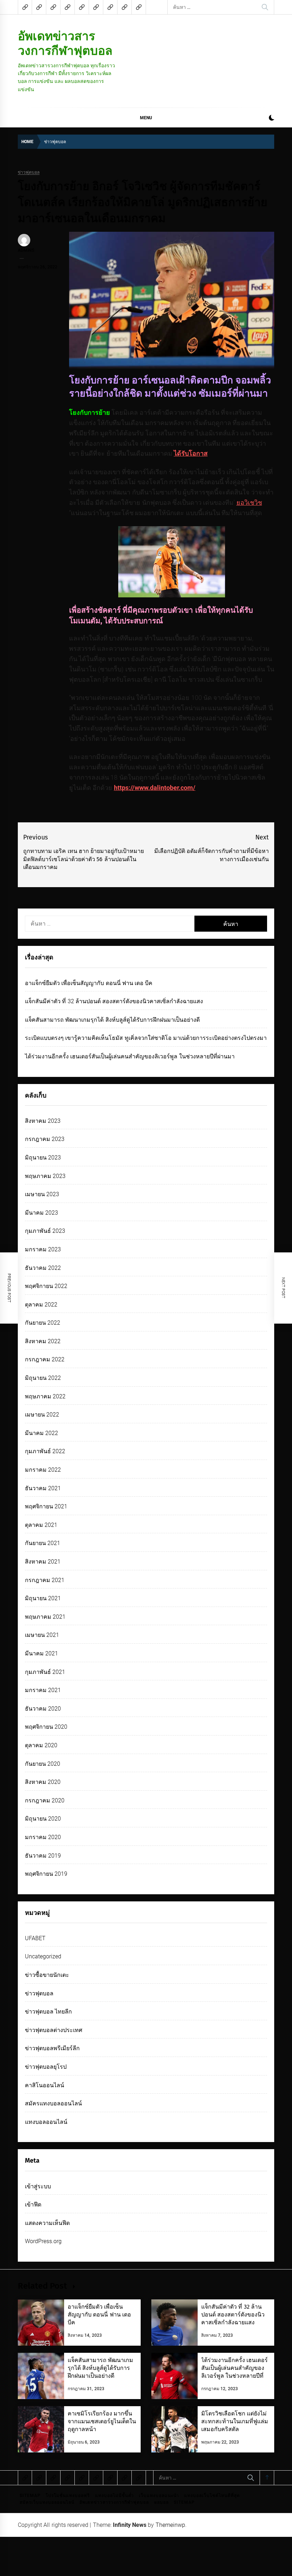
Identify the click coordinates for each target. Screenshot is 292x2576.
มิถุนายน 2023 (43, 1158)
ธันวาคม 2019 (43, 1856)
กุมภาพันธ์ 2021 (45, 1672)
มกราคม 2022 (43, 1470)
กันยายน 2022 (43, 1323)
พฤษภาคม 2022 (45, 1396)
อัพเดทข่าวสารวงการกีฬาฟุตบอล (65, 43)
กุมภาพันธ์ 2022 (45, 1451)
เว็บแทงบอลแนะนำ (159, 2496)
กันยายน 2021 (43, 1543)
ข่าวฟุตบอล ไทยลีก (48, 2012)
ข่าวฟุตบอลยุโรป (46, 2067)
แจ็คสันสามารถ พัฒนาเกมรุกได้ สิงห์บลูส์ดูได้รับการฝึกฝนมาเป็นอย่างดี (112, 1020)
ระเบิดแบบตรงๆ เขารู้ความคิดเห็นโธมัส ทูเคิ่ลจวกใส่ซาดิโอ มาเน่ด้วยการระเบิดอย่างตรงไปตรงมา (146, 1038)
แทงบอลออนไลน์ (46, 2122)
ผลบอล (161, 2502)
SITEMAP (30, 2496)
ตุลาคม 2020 (41, 1745)
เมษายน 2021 (42, 1635)
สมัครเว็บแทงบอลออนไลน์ (47, 2502)
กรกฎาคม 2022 (45, 1359)
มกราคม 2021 (43, 1690)
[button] (272, 119)
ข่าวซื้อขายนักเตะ (47, 1975)
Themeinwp (170, 2525)
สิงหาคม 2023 (43, 1121)
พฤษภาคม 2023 (45, 1176)
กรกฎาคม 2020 (45, 1800)
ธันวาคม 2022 (43, 1268)
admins (26, 250)
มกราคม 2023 (43, 1249)
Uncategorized (43, 1956)
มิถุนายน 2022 (43, 1378)
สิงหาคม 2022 (43, 1341)
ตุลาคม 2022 (41, 1305)
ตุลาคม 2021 (41, 1525)
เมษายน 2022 (42, 1415)
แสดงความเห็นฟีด (47, 2223)
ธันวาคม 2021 (43, 1488)
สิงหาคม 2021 (43, 1562)
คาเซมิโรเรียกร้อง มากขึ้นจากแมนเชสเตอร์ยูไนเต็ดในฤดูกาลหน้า (102, 2421)
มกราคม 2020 (43, 1837)
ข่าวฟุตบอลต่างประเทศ (54, 2030)
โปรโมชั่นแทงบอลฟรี (68, 2496)
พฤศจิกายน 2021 (46, 1506)
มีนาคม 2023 (41, 1213)
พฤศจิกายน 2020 (46, 1727)
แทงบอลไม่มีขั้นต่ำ (114, 2496)
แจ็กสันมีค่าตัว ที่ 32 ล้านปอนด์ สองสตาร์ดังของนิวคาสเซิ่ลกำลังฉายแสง (114, 1001)
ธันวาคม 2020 (43, 1709)
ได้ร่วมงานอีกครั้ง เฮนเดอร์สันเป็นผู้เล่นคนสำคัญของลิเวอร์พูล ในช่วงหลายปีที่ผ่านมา (130, 1056)
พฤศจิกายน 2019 (46, 1874)
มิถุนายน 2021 (43, 1598)
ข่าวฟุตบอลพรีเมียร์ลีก (52, 2048)
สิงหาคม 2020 (43, 1782)
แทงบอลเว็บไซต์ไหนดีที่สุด (212, 2496)
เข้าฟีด (33, 2205)
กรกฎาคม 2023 (45, 1139)
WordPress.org (43, 2241)
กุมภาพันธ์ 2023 (45, 1231)
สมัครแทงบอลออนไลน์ (53, 2103)
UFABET (35, 1938)
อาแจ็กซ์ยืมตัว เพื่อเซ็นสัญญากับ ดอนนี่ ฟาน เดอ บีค (89, 983)
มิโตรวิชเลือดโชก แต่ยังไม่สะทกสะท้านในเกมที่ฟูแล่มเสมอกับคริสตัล (235, 2421)
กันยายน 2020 (43, 1764)
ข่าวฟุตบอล (29, 172)
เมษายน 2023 (42, 1194)
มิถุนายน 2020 (43, 1819)
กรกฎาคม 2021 (45, 1580)
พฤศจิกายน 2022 (46, 1286)
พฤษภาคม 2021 (45, 1617)
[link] (249, 502)
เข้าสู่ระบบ (38, 2186)
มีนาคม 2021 (41, 1653)
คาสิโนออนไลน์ (45, 2085)
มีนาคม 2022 (41, 1433)
